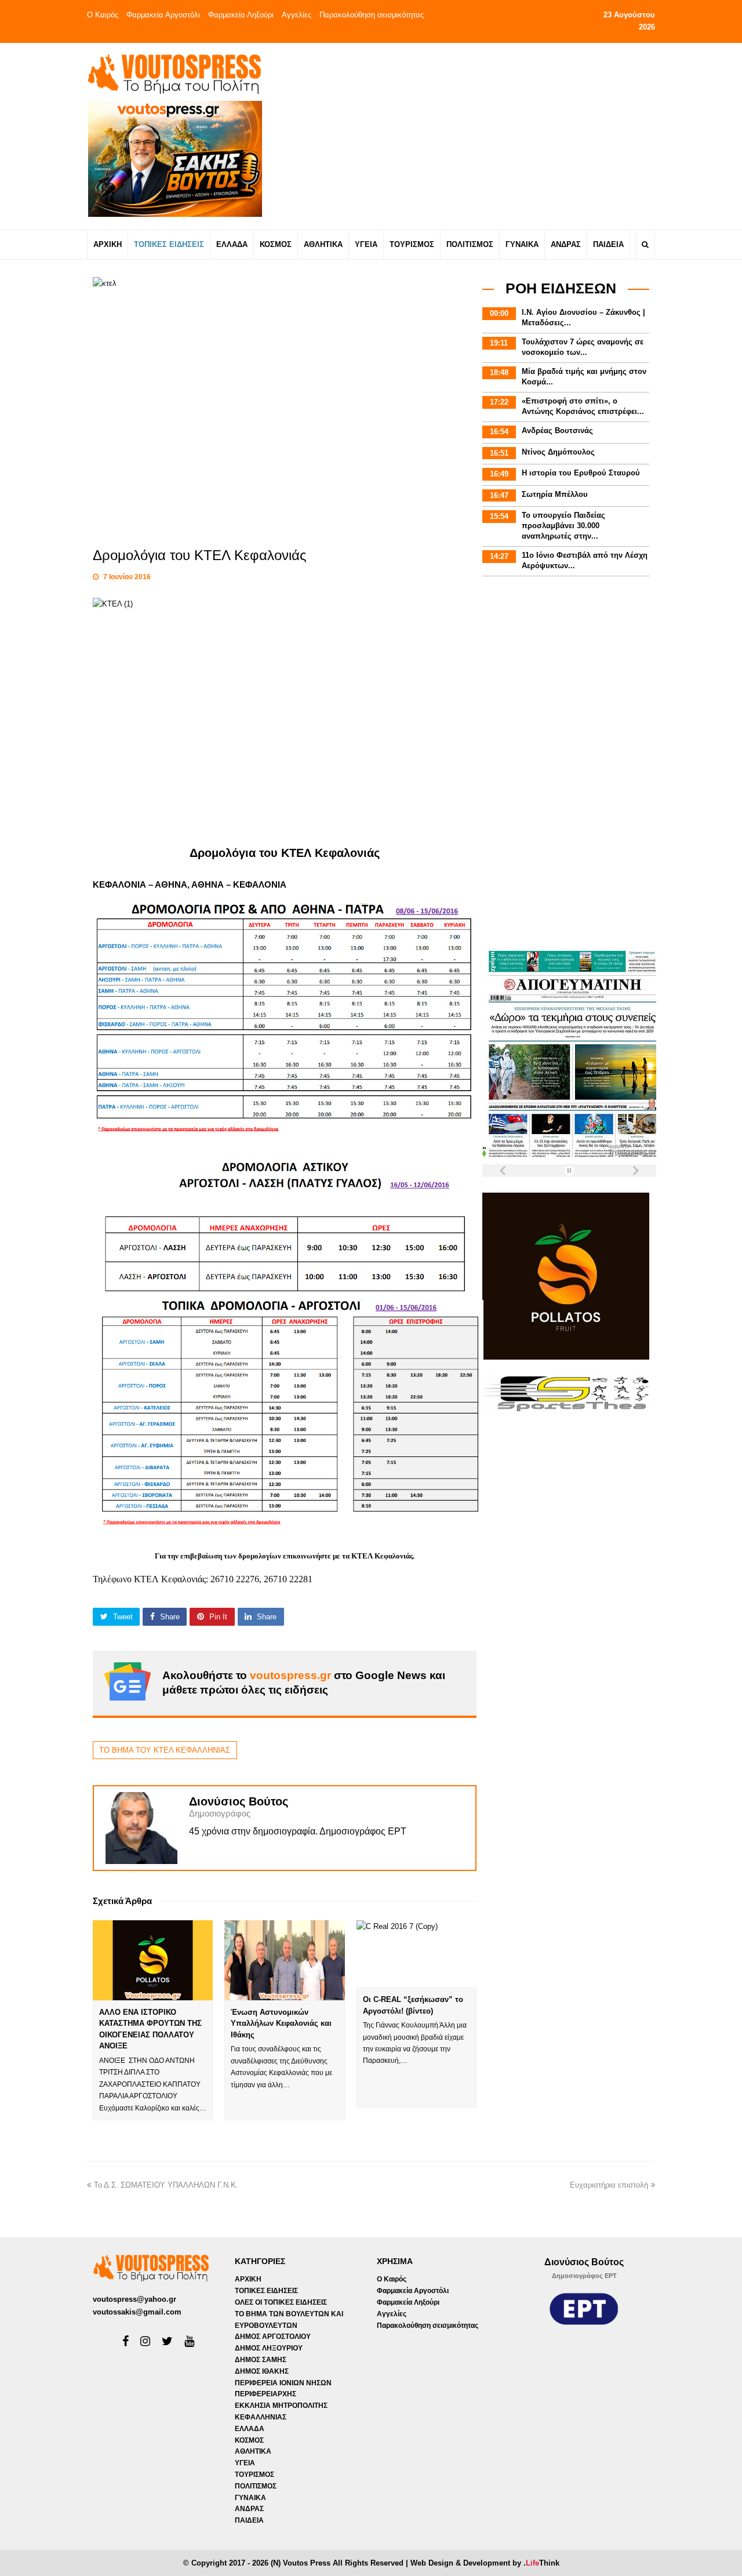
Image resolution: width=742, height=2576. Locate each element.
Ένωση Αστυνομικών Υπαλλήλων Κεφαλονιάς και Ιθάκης (281, 2023)
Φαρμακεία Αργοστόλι (163, 15)
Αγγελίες (297, 15)
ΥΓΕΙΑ (245, 2463)
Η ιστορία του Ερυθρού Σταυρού (581, 473)
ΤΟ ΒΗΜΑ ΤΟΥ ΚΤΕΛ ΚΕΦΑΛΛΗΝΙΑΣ (165, 1750)
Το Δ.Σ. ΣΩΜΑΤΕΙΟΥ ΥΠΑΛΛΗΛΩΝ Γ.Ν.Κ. (166, 2185)
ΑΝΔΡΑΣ (249, 2509)
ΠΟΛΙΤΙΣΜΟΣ (256, 2486)
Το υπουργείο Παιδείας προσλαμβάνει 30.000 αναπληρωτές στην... (563, 526)
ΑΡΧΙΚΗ (248, 2279)
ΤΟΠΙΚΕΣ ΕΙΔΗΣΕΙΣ (266, 2291)
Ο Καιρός (103, 15)
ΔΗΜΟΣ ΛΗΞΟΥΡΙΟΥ (269, 2348)
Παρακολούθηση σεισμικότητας (372, 15)
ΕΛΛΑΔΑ (250, 2429)
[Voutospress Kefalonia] (174, 74)
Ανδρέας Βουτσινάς (557, 430)
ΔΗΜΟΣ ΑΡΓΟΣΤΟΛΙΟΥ (273, 2337)
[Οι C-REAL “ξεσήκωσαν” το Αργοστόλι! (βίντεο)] (417, 1954)
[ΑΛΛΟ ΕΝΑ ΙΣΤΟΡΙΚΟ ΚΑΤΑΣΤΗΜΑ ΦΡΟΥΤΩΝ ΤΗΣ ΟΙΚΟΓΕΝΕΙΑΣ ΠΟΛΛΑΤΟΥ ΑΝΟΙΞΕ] (153, 1960)
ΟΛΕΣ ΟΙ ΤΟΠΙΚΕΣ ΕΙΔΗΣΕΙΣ (281, 2302)
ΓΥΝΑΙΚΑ (250, 2498)
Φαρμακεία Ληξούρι (241, 15)
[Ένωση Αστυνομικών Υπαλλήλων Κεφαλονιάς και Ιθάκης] (284, 1960)
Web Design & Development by (485, 2563)
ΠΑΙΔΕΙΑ (249, 2520)
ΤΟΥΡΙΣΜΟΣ (254, 2475)
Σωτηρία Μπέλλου (555, 494)
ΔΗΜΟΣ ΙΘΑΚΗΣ (262, 2371)
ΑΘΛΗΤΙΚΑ (253, 2451)
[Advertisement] (473, 136)
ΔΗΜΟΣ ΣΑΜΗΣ (261, 2360)
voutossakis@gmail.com (137, 2312)
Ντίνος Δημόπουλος (558, 452)
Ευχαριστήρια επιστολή (609, 2185)
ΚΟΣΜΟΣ (249, 2440)
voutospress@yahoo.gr (134, 2299)
